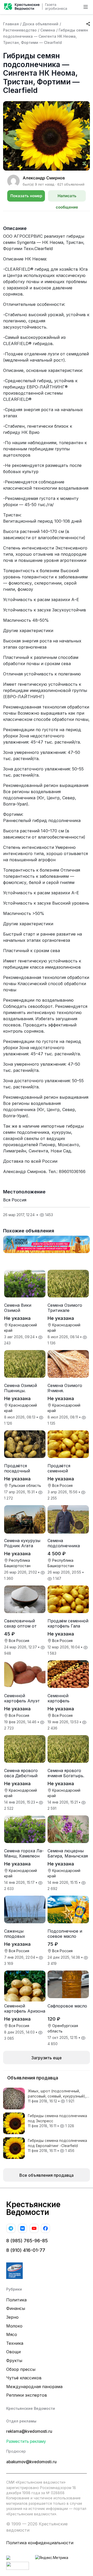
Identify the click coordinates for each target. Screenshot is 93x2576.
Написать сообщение (67, 197)
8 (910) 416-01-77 (26, 2250)
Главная (11, 24)
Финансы (16, 2308)
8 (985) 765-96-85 (27, 2241)
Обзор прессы (21, 2369)
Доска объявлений (40, 24)
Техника (15, 2343)
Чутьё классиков (24, 2378)
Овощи (13, 2352)
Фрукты (14, 2360)
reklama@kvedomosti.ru (29, 2431)
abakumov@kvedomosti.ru (31, 2462)
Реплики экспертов (27, 2395)
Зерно (12, 2317)
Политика (16, 2300)
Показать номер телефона (26, 197)
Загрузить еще (47, 2058)
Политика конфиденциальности (40, 2543)
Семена (48, 30)
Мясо (12, 2334)
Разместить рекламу (26, 2441)
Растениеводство (20, 30)
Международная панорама (34, 2387)
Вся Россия (15, 1200)
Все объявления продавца (47, 2175)
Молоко (14, 2326)
